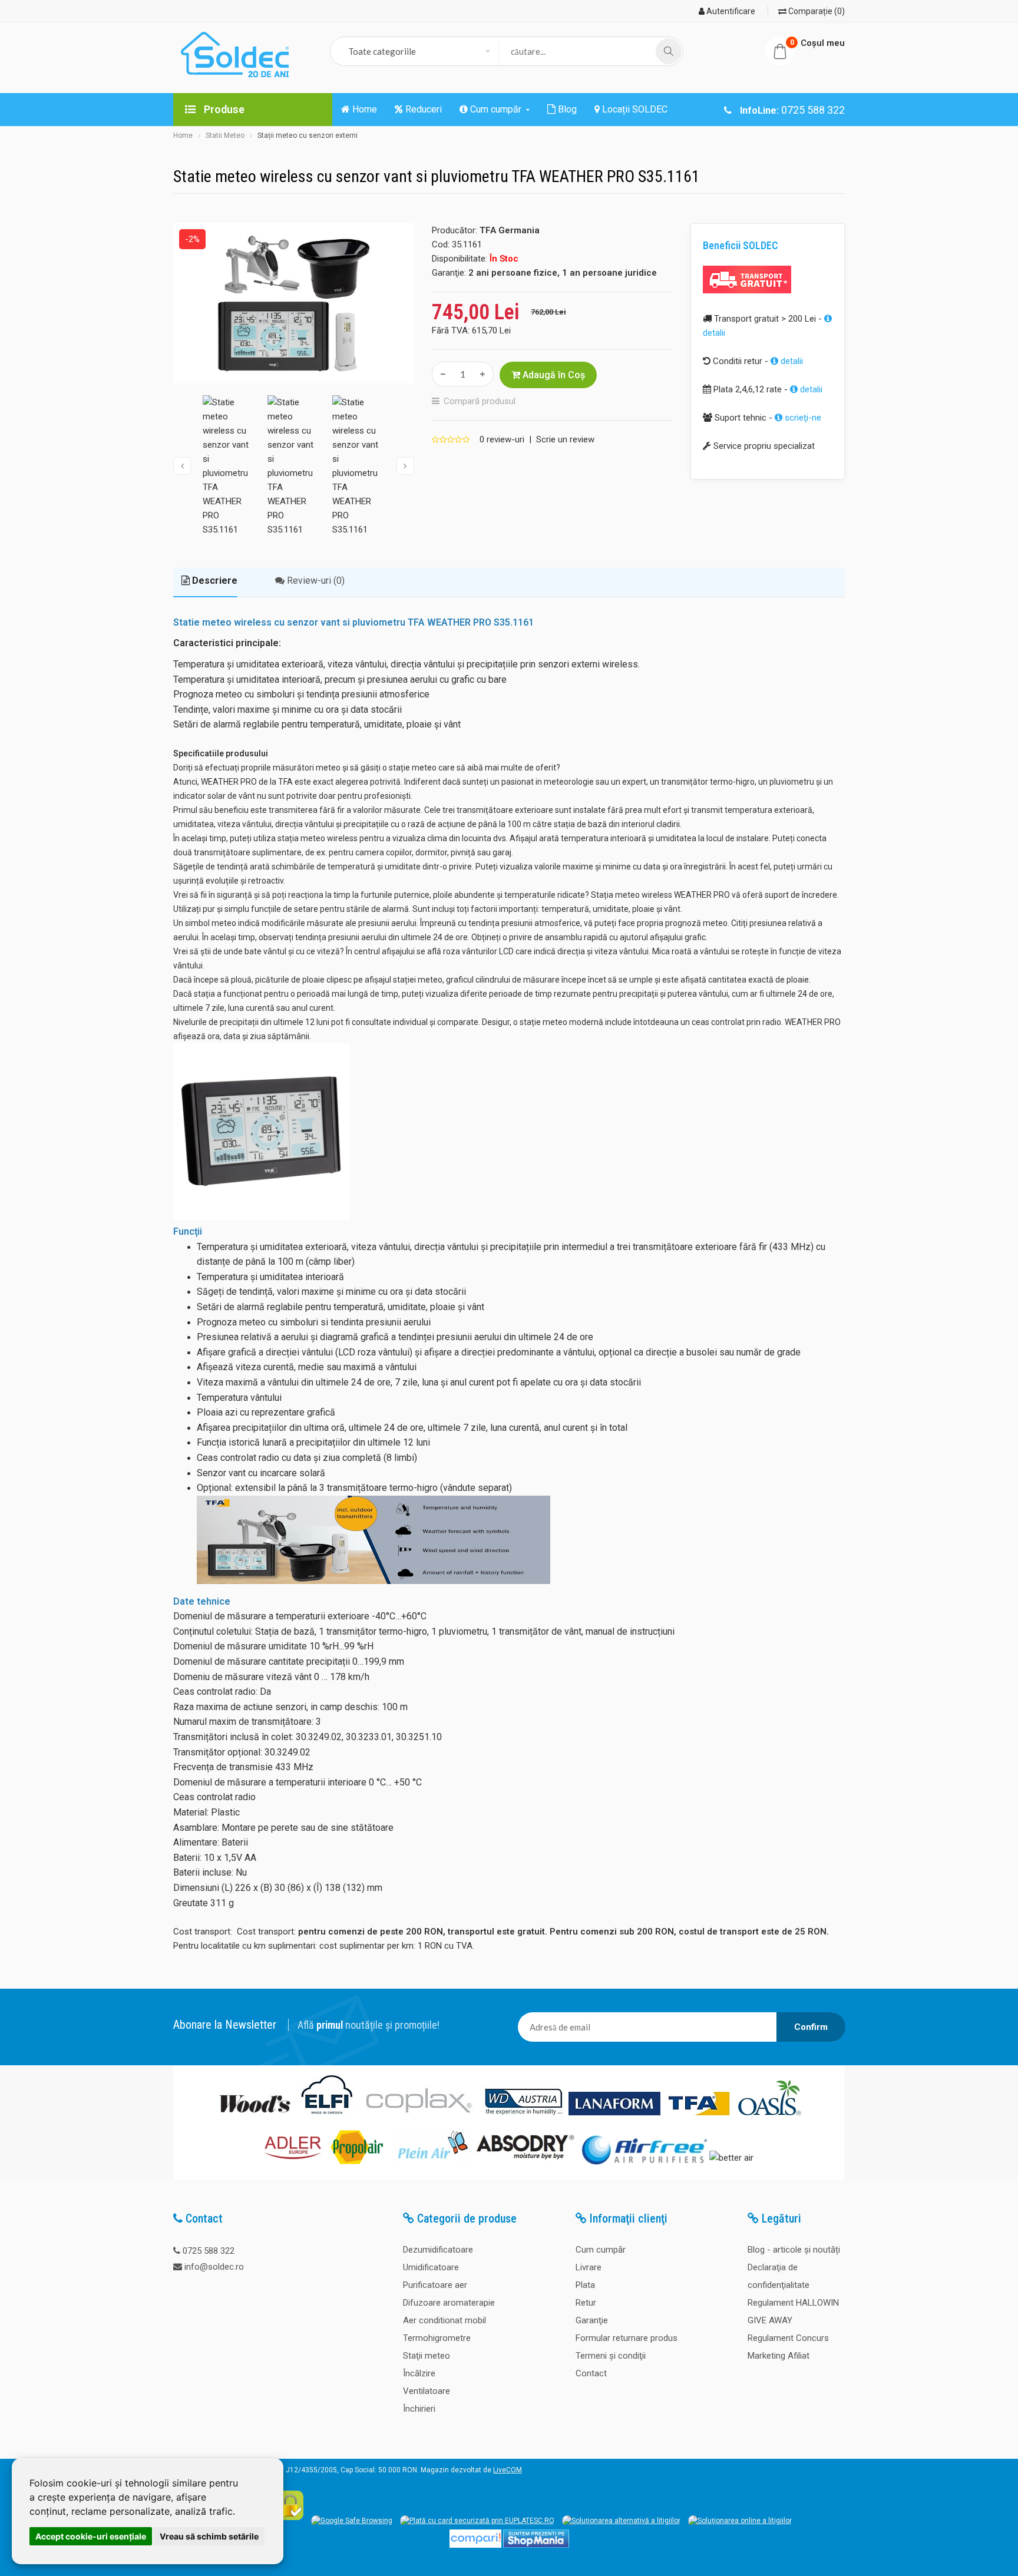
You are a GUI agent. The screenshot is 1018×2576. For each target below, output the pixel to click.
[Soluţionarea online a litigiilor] (740, 2521)
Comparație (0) (816, 11)
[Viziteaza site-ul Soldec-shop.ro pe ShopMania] (536, 2545)
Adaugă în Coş (553, 375)
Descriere (214, 581)
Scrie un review (565, 439)
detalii (791, 361)
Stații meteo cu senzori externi (308, 135)
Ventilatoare (427, 2391)
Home (183, 135)
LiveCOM (508, 2470)
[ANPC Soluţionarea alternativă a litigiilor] (621, 2521)
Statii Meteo (225, 135)
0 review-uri (502, 439)
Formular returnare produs (627, 2338)
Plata (585, 2285)
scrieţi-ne (802, 418)
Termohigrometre (437, 2338)
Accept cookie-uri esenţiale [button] (91, 2536)
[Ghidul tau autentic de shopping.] (475, 2545)
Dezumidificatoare (438, 2250)
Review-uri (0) (315, 581)
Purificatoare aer (435, 2285)
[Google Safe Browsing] (352, 2521)
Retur (586, 2303)
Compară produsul (480, 401)
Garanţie (592, 2320)
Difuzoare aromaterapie (449, 2303)
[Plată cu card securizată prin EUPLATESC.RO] (477, 2521)
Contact (591, 2373)
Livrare (589, 2267)
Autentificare (730, 11)
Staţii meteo (427, 2356)
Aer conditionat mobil (444, 2320)
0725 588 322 (209, 2251)
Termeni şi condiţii (611, 2356)
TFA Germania (510, 230)
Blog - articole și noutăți (794, 2250)
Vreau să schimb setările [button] (209, 2536)
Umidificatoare (431, 2267)
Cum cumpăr (601, 2250)
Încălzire (419, 2373)
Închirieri (419, 2409)
